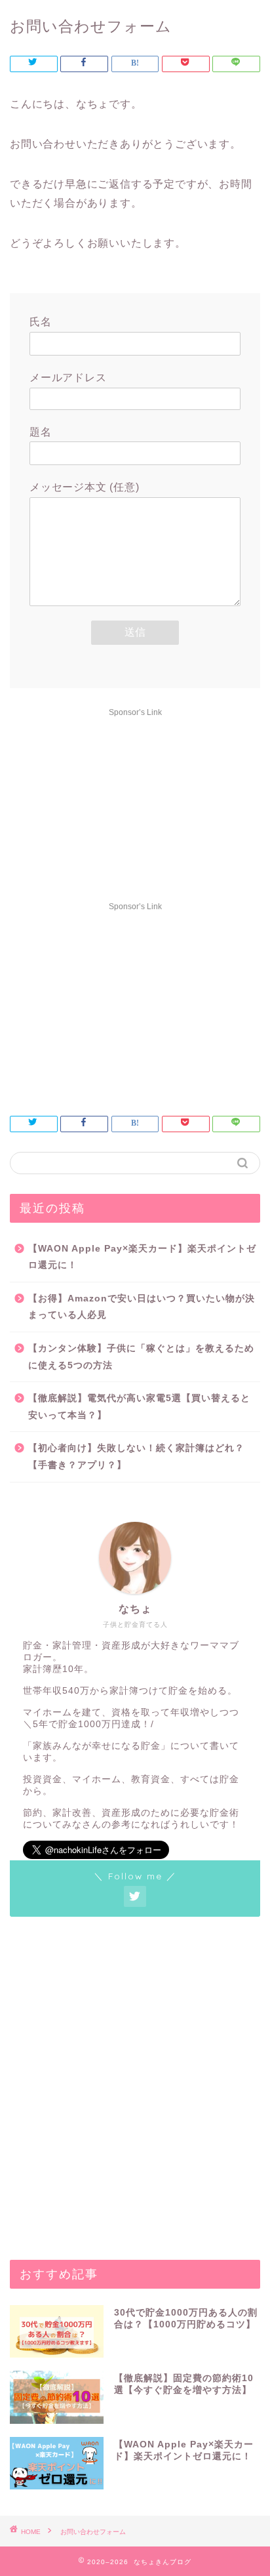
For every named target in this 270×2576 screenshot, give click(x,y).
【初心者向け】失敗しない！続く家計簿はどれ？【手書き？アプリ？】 (136, 1457)
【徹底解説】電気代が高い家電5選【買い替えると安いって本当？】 (139, 1407)
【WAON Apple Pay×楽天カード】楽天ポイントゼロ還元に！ (142, 1257)
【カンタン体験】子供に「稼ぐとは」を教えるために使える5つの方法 (141, 1357)
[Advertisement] (135, 804)
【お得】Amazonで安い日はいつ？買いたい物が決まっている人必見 (142, 1307)
